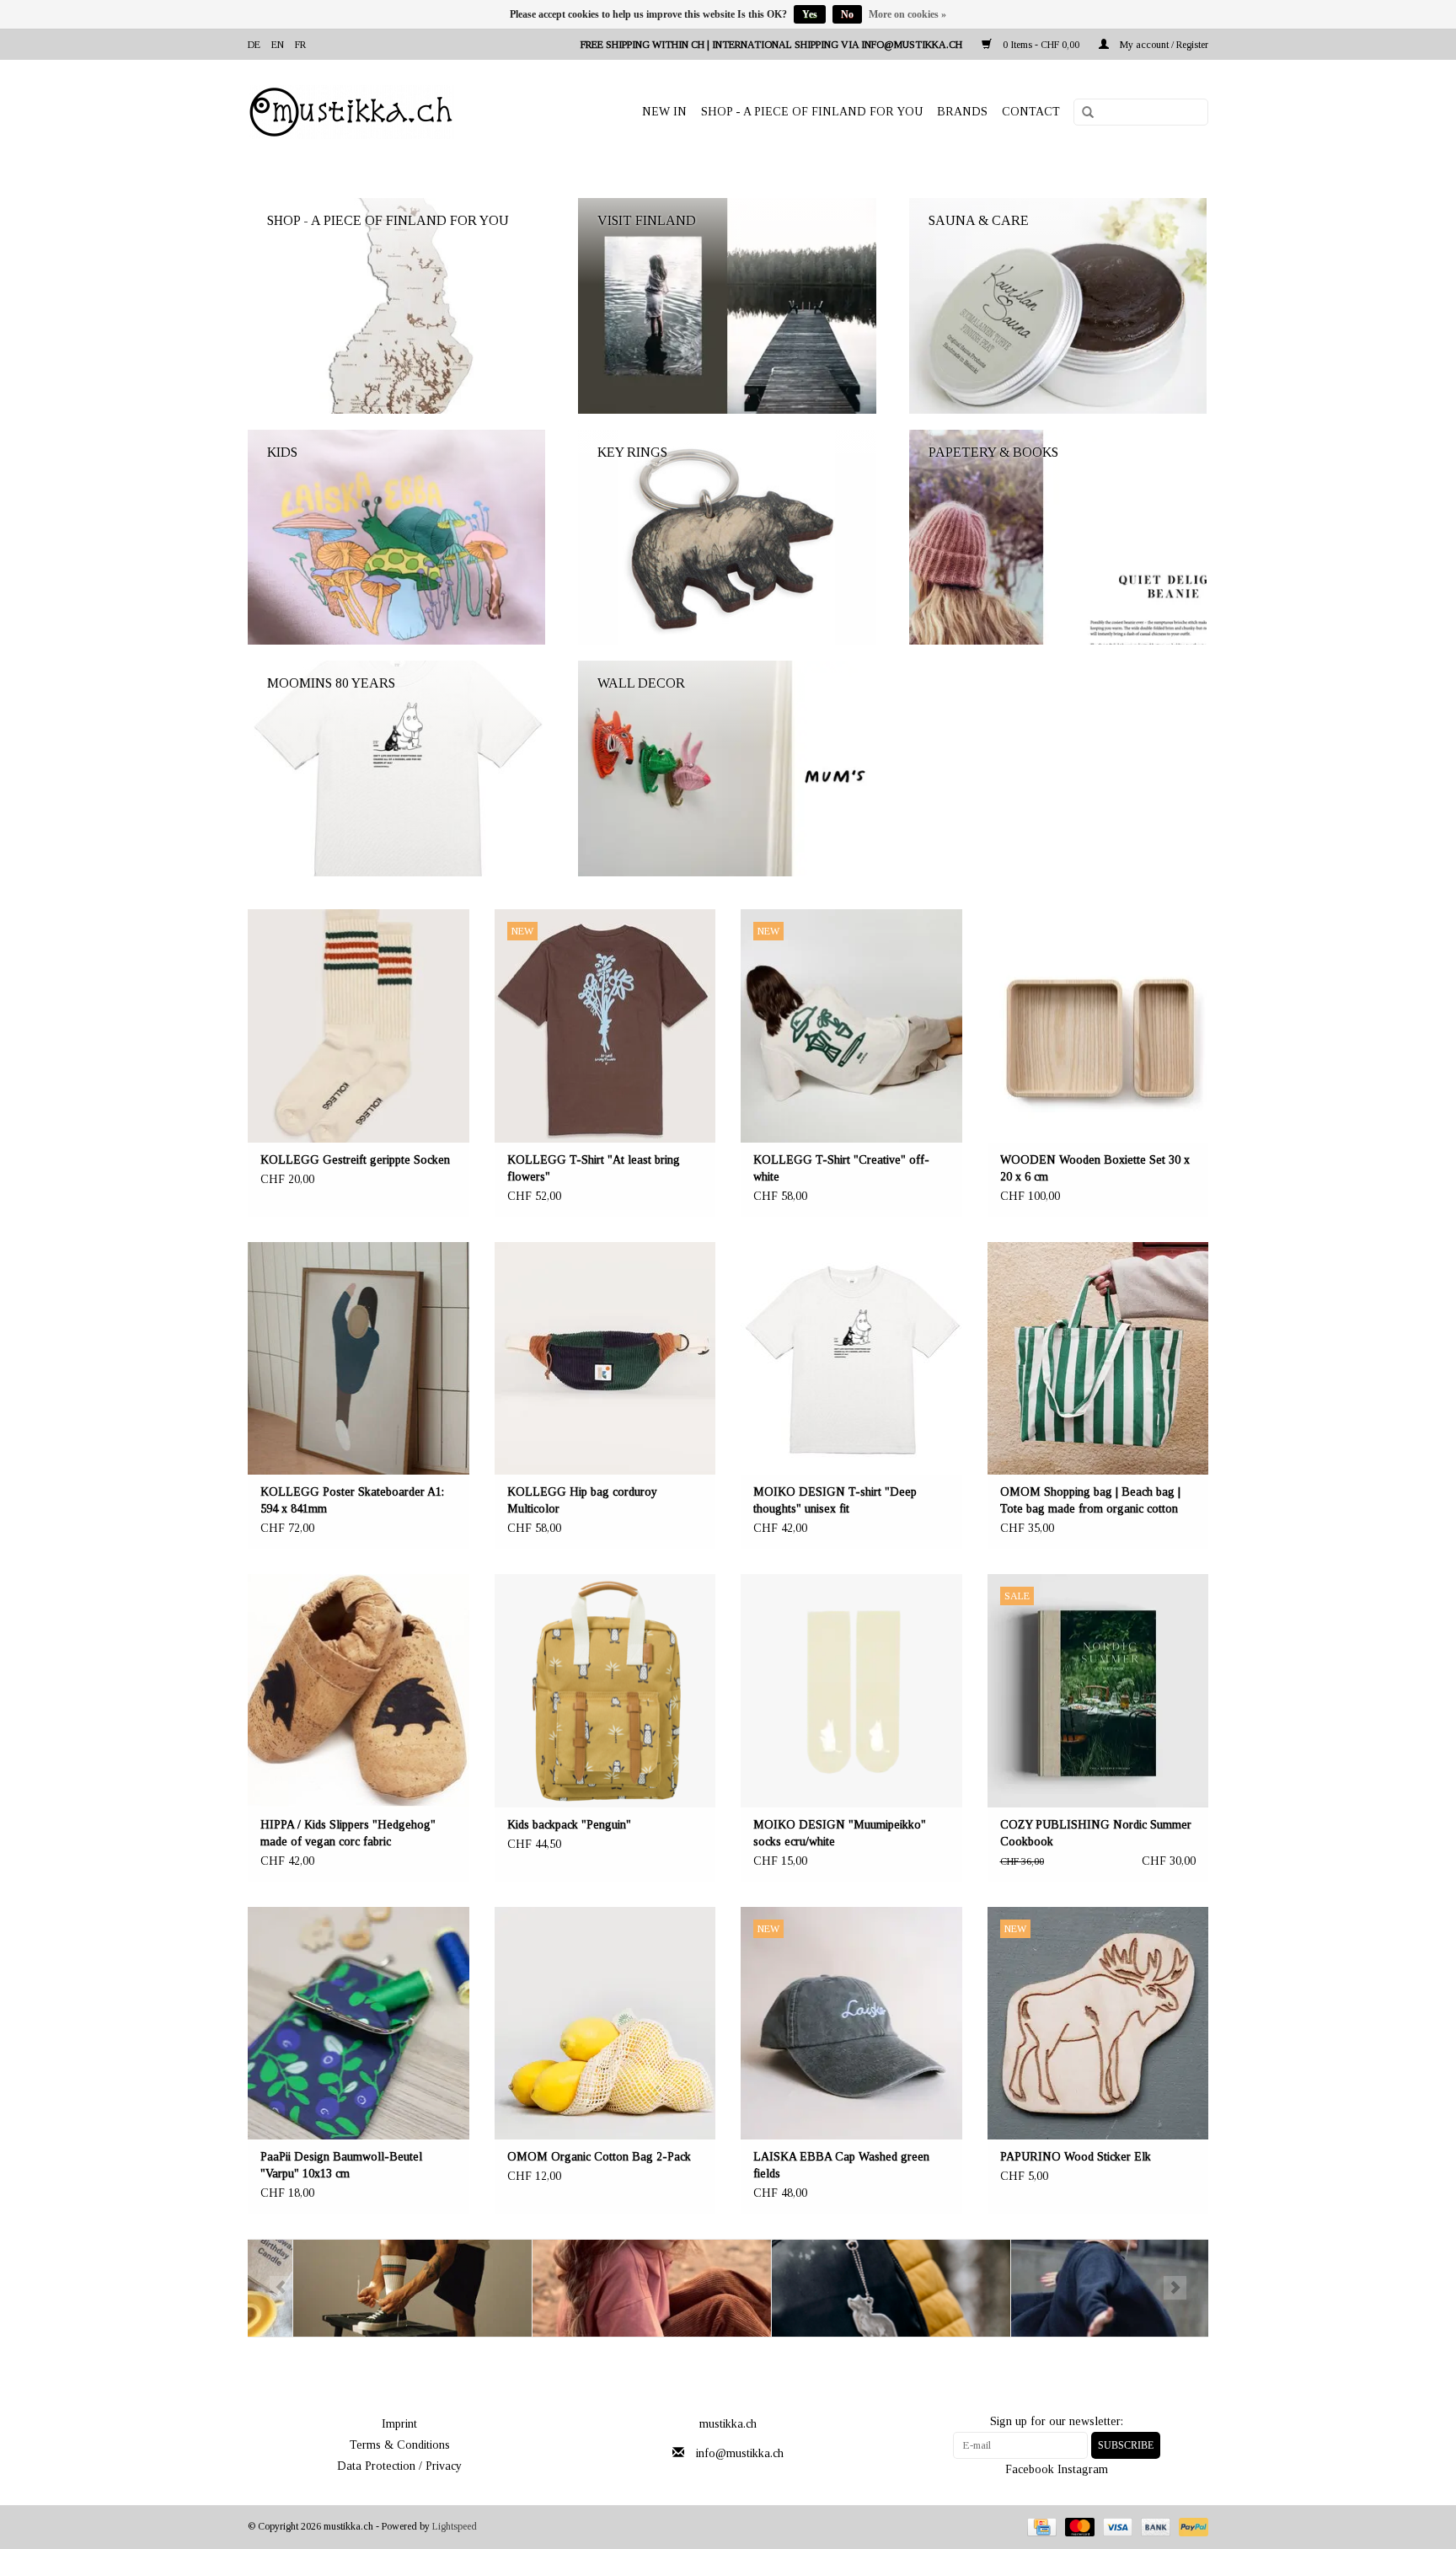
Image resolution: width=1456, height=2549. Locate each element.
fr (300, 45)
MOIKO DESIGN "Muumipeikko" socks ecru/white (840, 1833)
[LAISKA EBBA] (607, 2288)
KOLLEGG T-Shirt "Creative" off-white (841, 1168)
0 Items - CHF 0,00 (1041, 45)
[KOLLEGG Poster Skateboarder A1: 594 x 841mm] (359, 1359)
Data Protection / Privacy (399, 2466)
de (254, 45)
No (847, 14)
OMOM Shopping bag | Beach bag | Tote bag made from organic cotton (1090, 1500)
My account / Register (1163, 45)
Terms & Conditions (400, 2445)
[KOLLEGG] (368, 2288)
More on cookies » (907, 14)
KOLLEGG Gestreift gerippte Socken (355, 1160)
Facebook (1030, 2469)
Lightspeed (455, 2526)
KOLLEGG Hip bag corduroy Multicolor (582, 1500)
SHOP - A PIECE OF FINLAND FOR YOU (812, 112)
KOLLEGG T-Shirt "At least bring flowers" (594, 1168)
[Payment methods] (1040, 2526)
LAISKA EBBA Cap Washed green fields (841, 2165)
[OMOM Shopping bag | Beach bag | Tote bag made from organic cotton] (1098, 1359)
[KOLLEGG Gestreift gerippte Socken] (359, 1026)
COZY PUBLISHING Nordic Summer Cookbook (1096, 1833)
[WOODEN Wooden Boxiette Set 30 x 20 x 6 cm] (1098, 1026)
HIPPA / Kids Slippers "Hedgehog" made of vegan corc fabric (348, 1833)
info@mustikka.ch (740, 2453)
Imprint (399, 2424)
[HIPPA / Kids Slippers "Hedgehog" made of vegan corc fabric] (359, 1691)
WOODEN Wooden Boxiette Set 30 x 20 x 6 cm (1095, 1168)
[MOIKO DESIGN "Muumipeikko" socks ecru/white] (851, 1691)
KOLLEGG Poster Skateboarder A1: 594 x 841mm (352, 1500)
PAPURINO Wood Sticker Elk (1076, 2157)
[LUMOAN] (1086, 2288)
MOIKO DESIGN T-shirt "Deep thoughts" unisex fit (835, 1500)
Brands (962, 112)
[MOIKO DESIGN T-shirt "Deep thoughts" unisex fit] (851, 1359)
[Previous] (281, 2288)
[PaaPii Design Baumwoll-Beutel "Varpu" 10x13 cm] (359, 2024)
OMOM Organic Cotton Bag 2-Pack (599, 2157)
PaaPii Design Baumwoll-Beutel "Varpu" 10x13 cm (341, 2165)
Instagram (1083, 2469)
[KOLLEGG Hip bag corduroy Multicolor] (605, 1359)
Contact (1031, 112)
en (278, 45)
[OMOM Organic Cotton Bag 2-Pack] (605, 2024)
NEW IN (664, 112)
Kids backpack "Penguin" (569, 1825)
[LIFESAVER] (846, 2288)
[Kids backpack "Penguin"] (605, 1691)
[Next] (1175, 2288)
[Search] (1082, 113)
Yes (810, 14)
